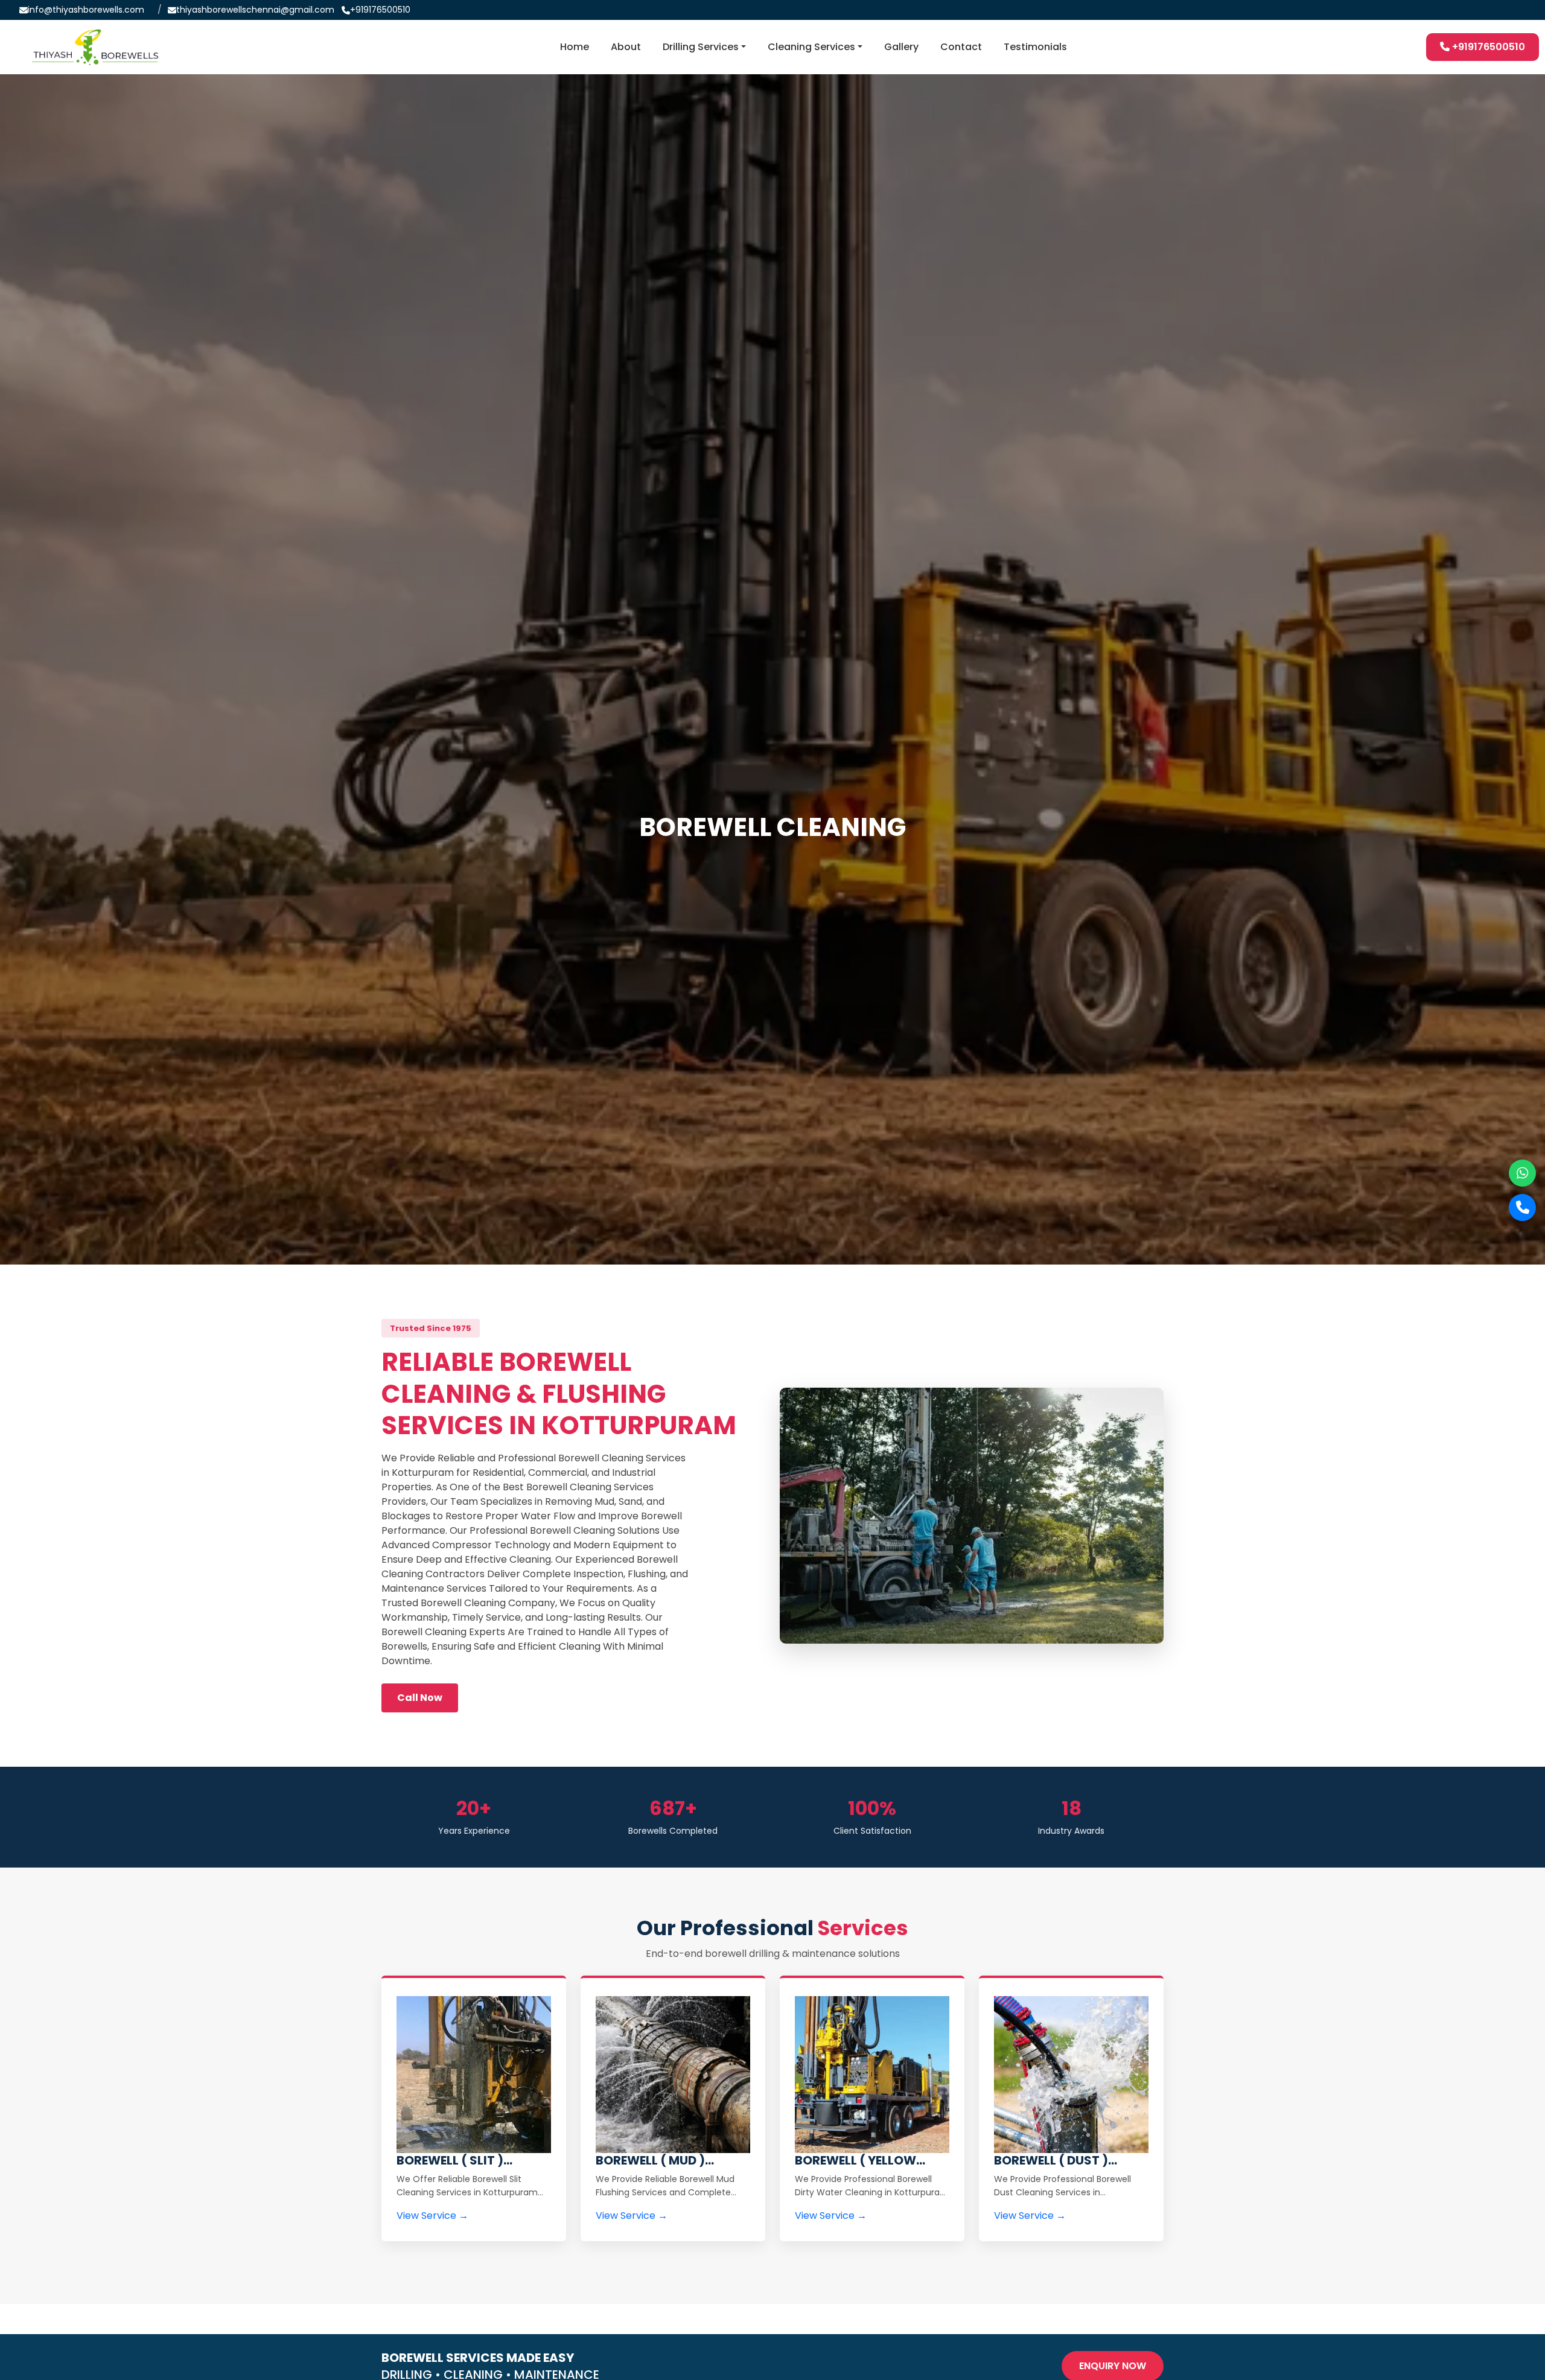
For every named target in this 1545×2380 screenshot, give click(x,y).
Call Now (420, 1698)
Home (575, 47)
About (626, 47)
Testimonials (1035, 47)
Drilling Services (701, 47)
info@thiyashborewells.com (86, 10)
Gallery (901, 47)
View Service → (432, 2216)
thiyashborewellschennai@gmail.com (255, 10)
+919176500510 (380, 10)
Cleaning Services (811, 47)
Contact (961, 47)
